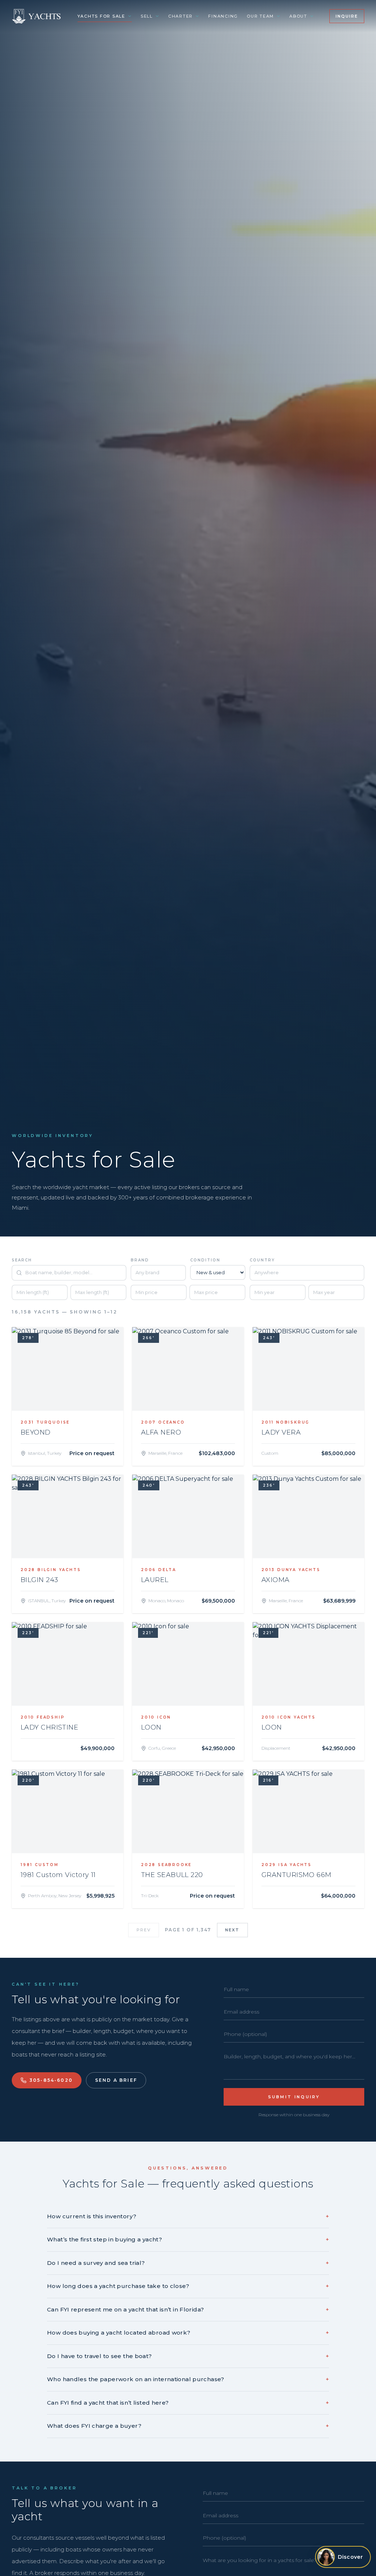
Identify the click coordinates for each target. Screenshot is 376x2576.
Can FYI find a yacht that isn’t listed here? (188, 2403)
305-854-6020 (51, 2080)
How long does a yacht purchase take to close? (188, 2286)
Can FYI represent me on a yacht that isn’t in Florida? (188, 2309)
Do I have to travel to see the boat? (188, 2356)
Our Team (260, 16)
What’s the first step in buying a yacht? (188, 2239)
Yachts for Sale (101, 16)
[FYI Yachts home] (37, 16)
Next (232, 1930)
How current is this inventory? (188, 2216)
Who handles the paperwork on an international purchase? (188, 2379)
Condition (205, 1260)
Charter (180, 16)
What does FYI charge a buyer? (188, 2426)
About (298, 16)
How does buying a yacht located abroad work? (188, 2333)
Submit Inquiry (294, 2097)
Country (262, 1260)
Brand (140, 1260)
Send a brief (116, 2080)
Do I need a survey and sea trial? (188, 2263)
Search (22, 1260)
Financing (223, 16)
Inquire (347, 16)
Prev (144, 1930)
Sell (147, 16)
